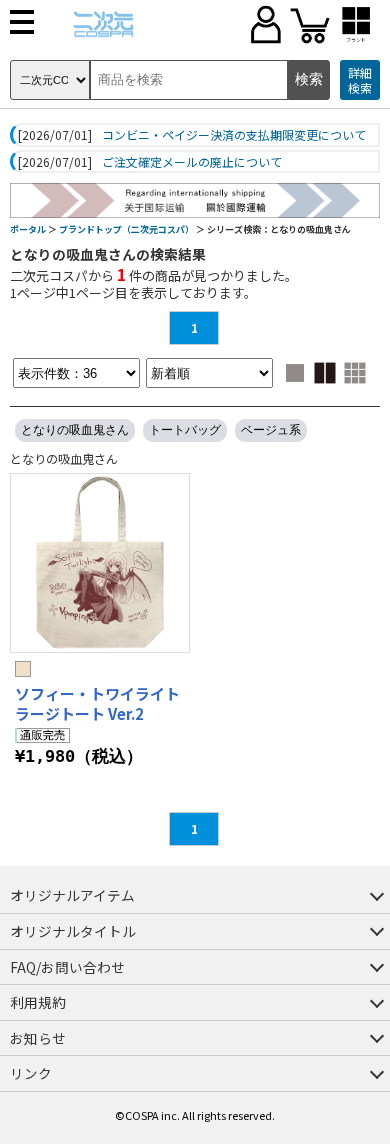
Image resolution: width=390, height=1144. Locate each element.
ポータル (28, 229)
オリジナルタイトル (73, 931)
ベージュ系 (271, 430)
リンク (31, 1073)
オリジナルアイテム (72, 895)
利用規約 (38, 1002)
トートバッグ (185, 430)
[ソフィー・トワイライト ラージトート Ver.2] (100, 563)
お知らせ (38, 1038)
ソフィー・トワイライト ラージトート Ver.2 (97, 703)
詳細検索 (360, 80)
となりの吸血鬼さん (75, 430)
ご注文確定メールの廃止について (192, 162)
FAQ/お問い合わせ (67, 967)
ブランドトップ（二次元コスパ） (126, 229)
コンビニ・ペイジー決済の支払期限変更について (234, 135)
